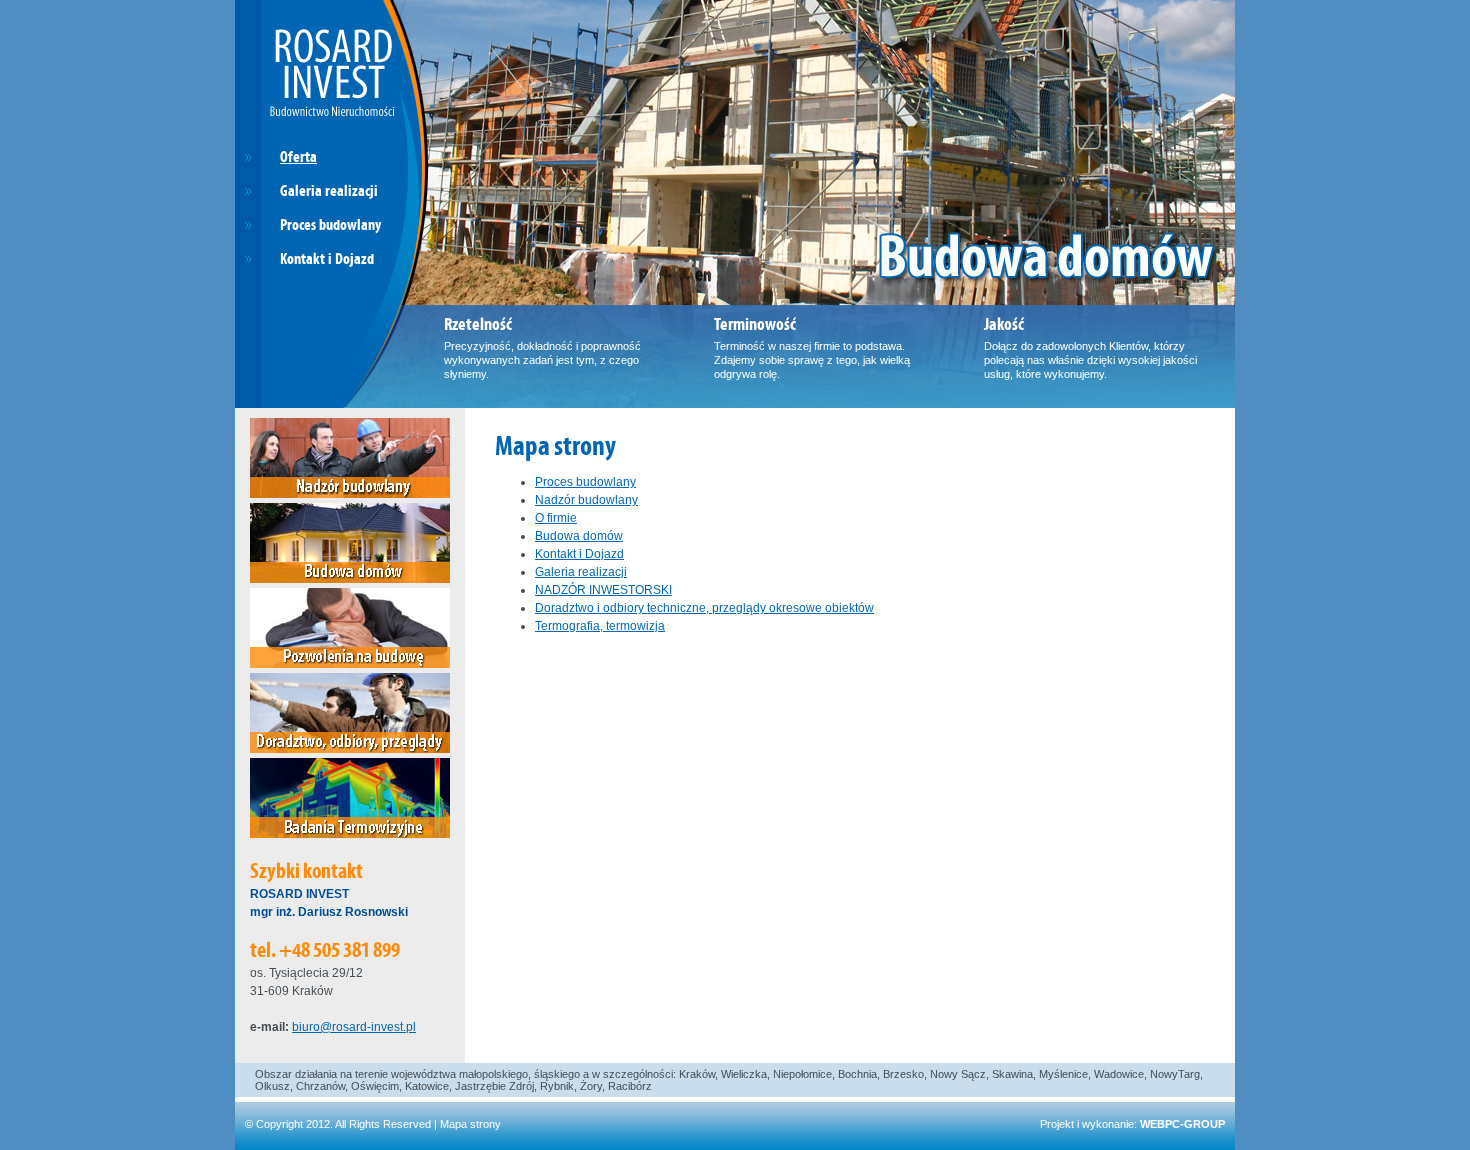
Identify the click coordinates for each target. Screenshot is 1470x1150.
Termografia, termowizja (600, 626)
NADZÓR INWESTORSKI (603, 590)
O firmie (556, 518)
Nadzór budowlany (586, 500)
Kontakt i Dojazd (579, 554)
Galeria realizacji (581, 572)
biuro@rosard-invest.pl (354, 1027)
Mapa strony (470, 1124)
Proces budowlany (585, 482)
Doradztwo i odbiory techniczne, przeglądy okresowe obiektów (704, 608)
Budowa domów (579, 536)
